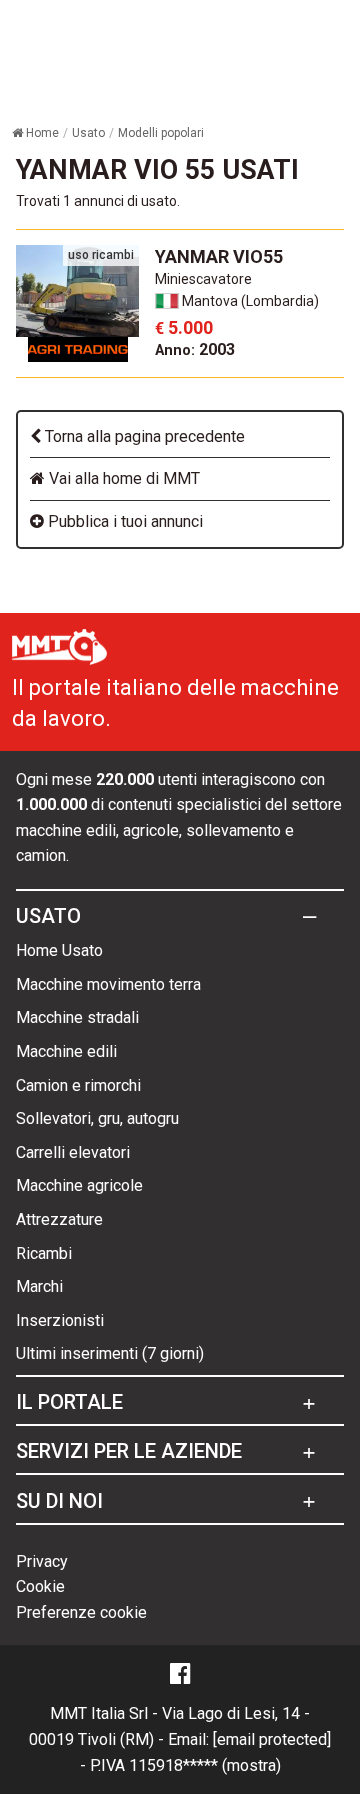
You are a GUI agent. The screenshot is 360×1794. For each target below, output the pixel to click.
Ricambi (44, 1253)
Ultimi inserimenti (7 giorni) (110, 1353)
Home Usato (59, 950)
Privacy (42, 1561)
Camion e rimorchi (78, 1085)
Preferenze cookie (81, 1612)
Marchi (39, 1286)
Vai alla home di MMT (122, 478)
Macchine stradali (77, 1017)
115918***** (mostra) (205, 1765)
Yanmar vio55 (219, 256)
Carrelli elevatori (73, 1152)
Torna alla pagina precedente (143, 436)
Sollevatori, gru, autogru (97, 1118)
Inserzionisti (60, 1320)
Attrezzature (59, 1219)
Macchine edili (66, 1051)
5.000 (184, 327)
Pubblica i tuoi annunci (123, 521)
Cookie (40, 1586)
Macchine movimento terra (108, 984)
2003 (195, 349)
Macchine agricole (79, 1185)
